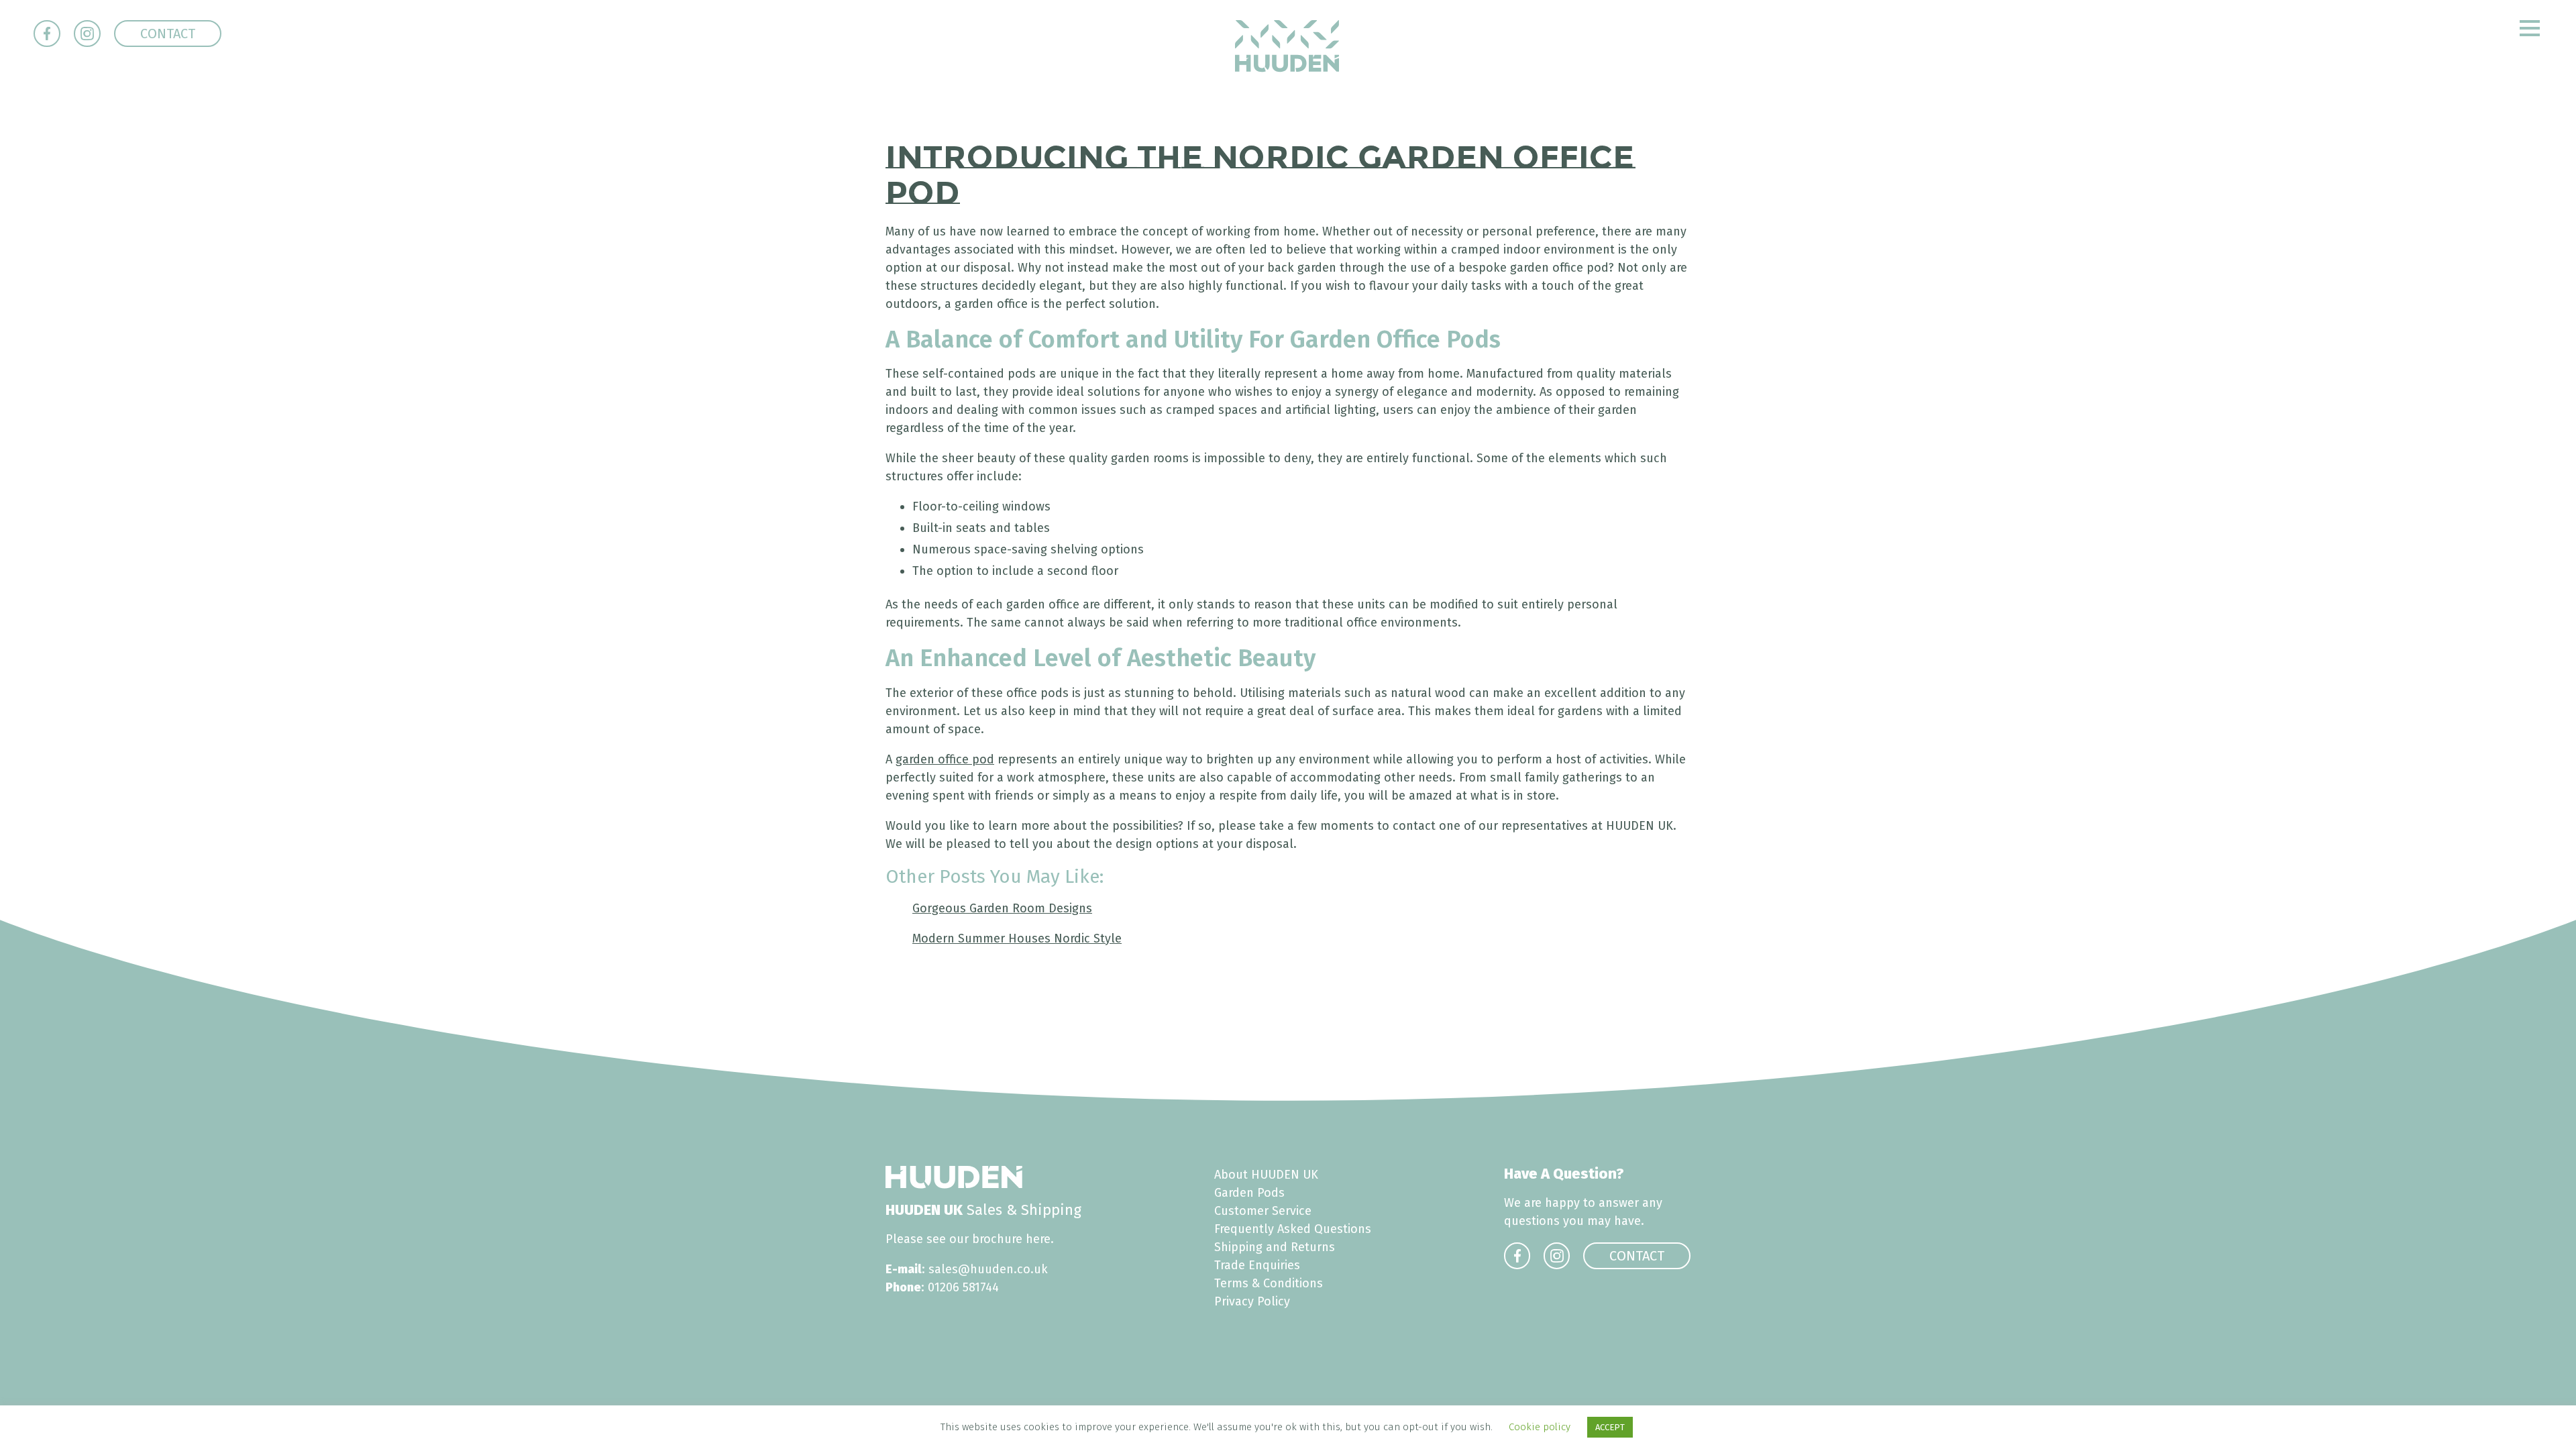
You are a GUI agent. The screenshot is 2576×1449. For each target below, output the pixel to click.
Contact (168, 34)
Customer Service (1263, 1211)
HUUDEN (1287, 46)
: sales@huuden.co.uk (967, 1269)
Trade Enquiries (1257, 1265)
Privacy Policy (1252, 1301)
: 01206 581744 (942, 1287)
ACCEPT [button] (1610, 1427)
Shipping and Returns (1275, 1247)
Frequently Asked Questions (1293, 1229)
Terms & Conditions (1269, 1283)
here (1038, 1239)
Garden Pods (1249, 1193)
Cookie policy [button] (1540, 1427)
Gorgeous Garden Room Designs (1002, 908)
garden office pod (945, 759)
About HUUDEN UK (1266, 1175)
